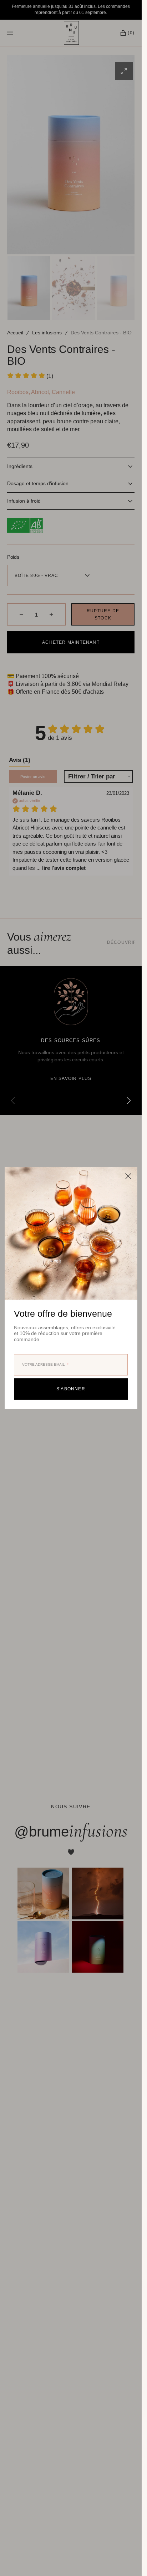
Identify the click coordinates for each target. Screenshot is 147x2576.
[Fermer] (128, 1176)
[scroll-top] (125, 2560)
